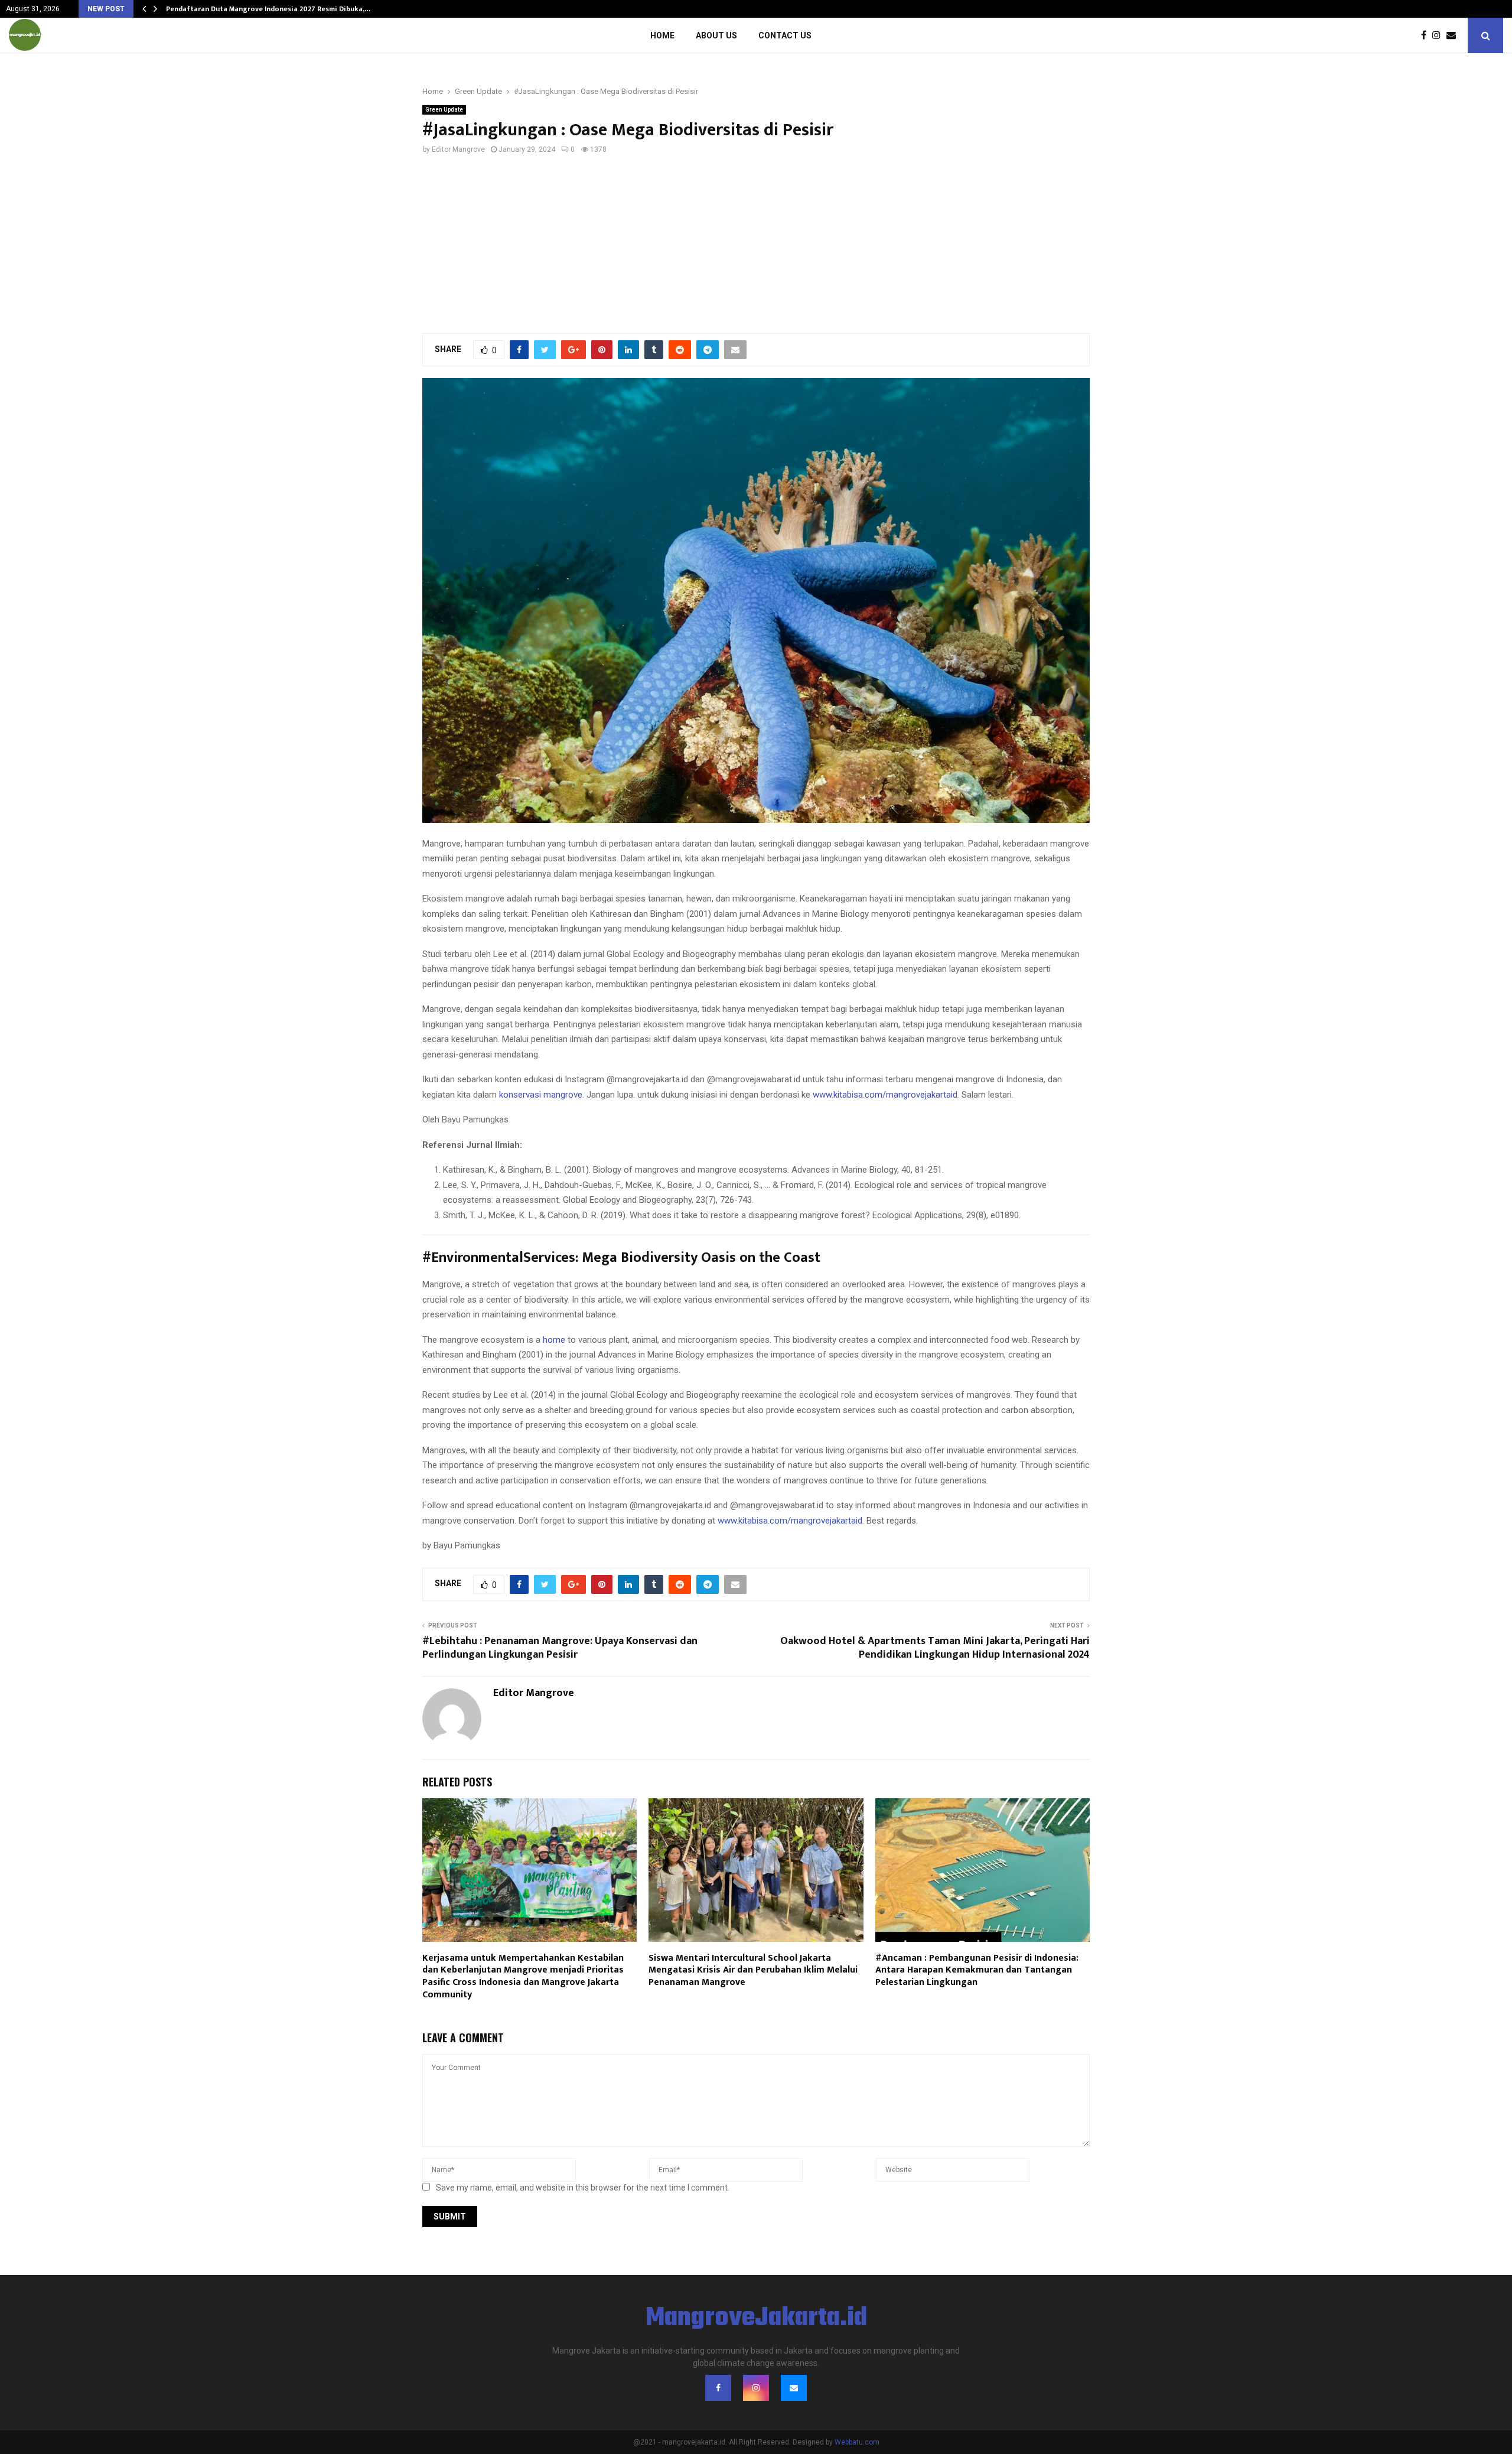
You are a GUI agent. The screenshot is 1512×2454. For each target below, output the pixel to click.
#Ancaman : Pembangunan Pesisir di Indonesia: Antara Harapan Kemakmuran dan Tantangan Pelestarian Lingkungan (977, 1970)
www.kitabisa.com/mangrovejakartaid (885, 1095)
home (554, 1340)
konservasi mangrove (540, 1095)
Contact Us (785, 35)
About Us (716, 35)
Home (662, 35)
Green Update (444, 110)
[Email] (1454, 35)
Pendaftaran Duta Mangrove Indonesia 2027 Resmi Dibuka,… (268, 9)
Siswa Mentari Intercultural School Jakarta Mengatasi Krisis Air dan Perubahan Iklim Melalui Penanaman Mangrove (753, 1970)
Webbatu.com (857, 2442)
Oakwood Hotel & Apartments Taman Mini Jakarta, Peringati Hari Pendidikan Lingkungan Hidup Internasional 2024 (935, 1648)
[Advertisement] (756, 244)
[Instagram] (1439, 35)
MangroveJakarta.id (756, 2319)
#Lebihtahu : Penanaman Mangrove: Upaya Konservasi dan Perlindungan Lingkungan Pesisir (560, 1648)
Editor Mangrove (458, 149)
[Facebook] (1427, 35)
